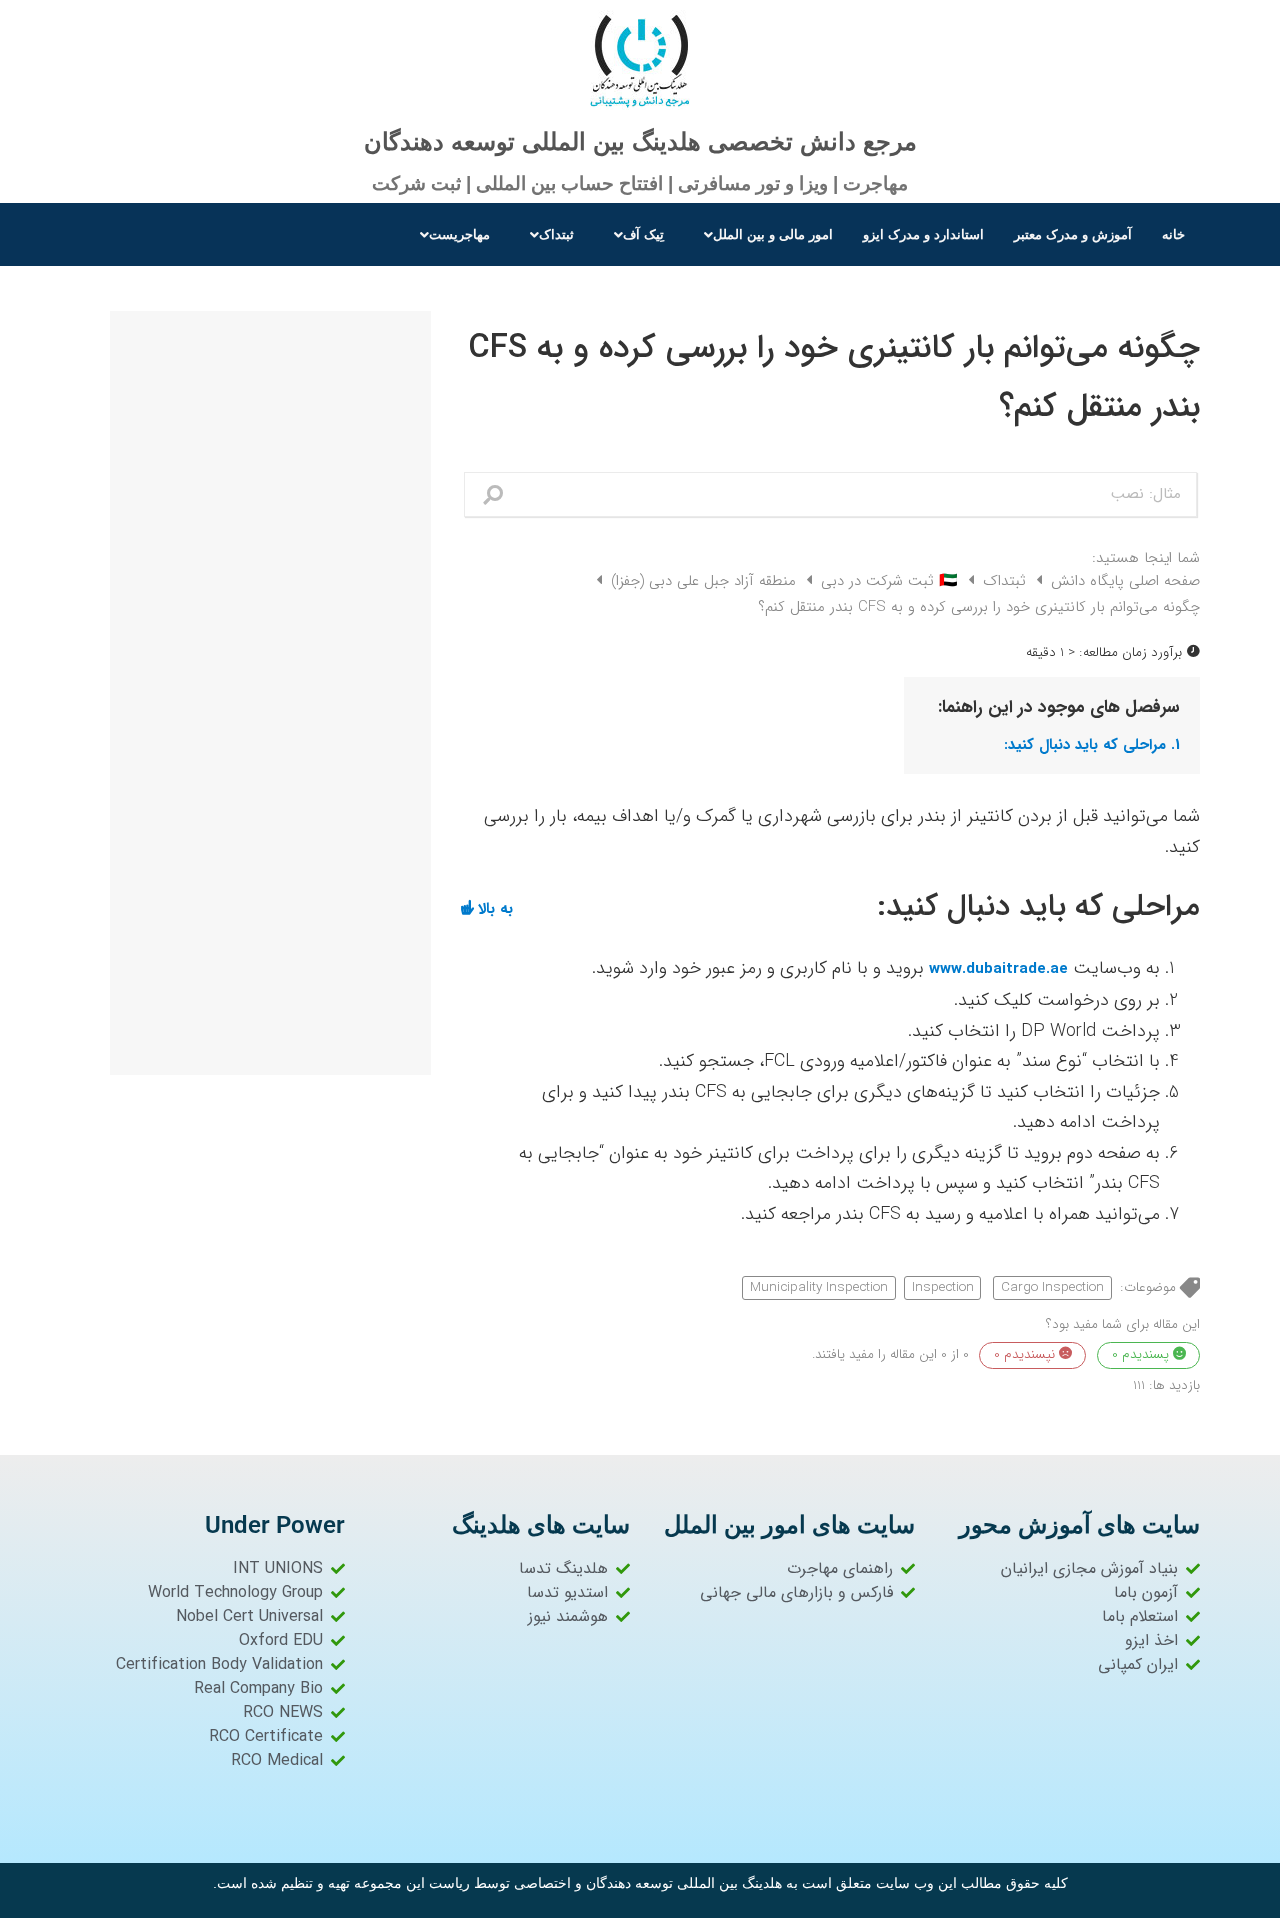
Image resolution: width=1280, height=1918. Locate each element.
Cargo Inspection (1052, 1287)
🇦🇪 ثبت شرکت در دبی (887, 581)
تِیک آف (643, 234)
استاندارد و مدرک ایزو (923, 234)
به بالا (495, 907)
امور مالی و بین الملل (773, 234)
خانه (1173, 234)
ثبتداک (556, 234)
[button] (763, 234)
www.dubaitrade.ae (998, 969)
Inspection (943, 1287)
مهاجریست (459, 234)
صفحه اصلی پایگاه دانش (1123, 581)
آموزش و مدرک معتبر (1073, 234)
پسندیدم (1142, 1354)
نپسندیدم (1026, 1354)
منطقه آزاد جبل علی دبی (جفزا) (701, 581)
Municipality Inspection (819, 1287)
